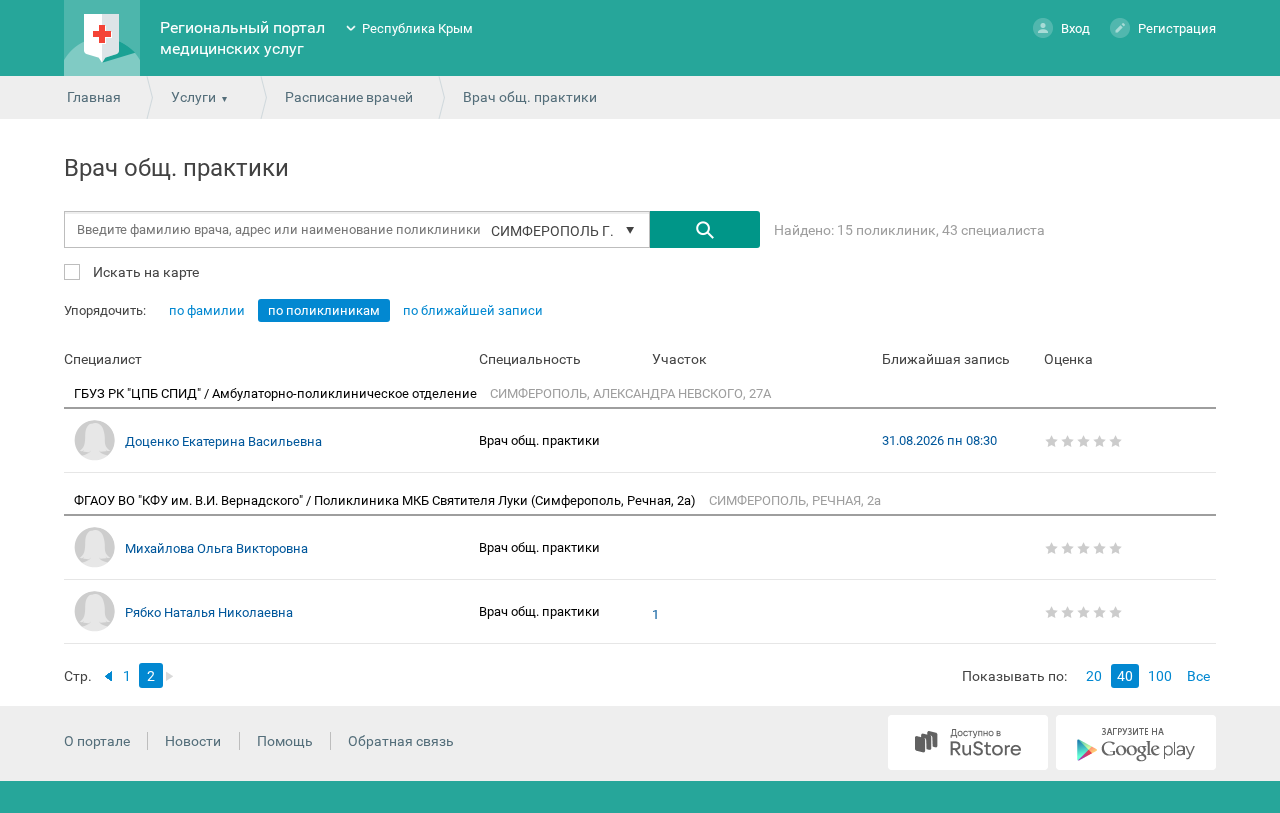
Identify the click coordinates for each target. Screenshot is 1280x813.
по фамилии (207, 310)
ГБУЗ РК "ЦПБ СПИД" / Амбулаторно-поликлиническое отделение (277, 393)
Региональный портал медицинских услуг (242, 38)
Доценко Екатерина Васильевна (223, 441)
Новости (193, 741)
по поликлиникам (324, 310)
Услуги (193, 97)
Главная (94, 97)
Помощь (285, 741)
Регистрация (1177, 28)
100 (1160, 676)
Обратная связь (401, 741)
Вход (1075, 28)
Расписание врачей (349, 97)
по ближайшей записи (473, 310)
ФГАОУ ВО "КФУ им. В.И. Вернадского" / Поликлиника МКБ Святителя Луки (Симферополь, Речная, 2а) (386, 500)
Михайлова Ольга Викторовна (216, 548)
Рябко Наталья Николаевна (209, 612)
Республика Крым (417, 28)
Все (1198, 676)
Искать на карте (144, 271)
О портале (97, 741)
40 (1125, 676)
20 (1094, 676)
